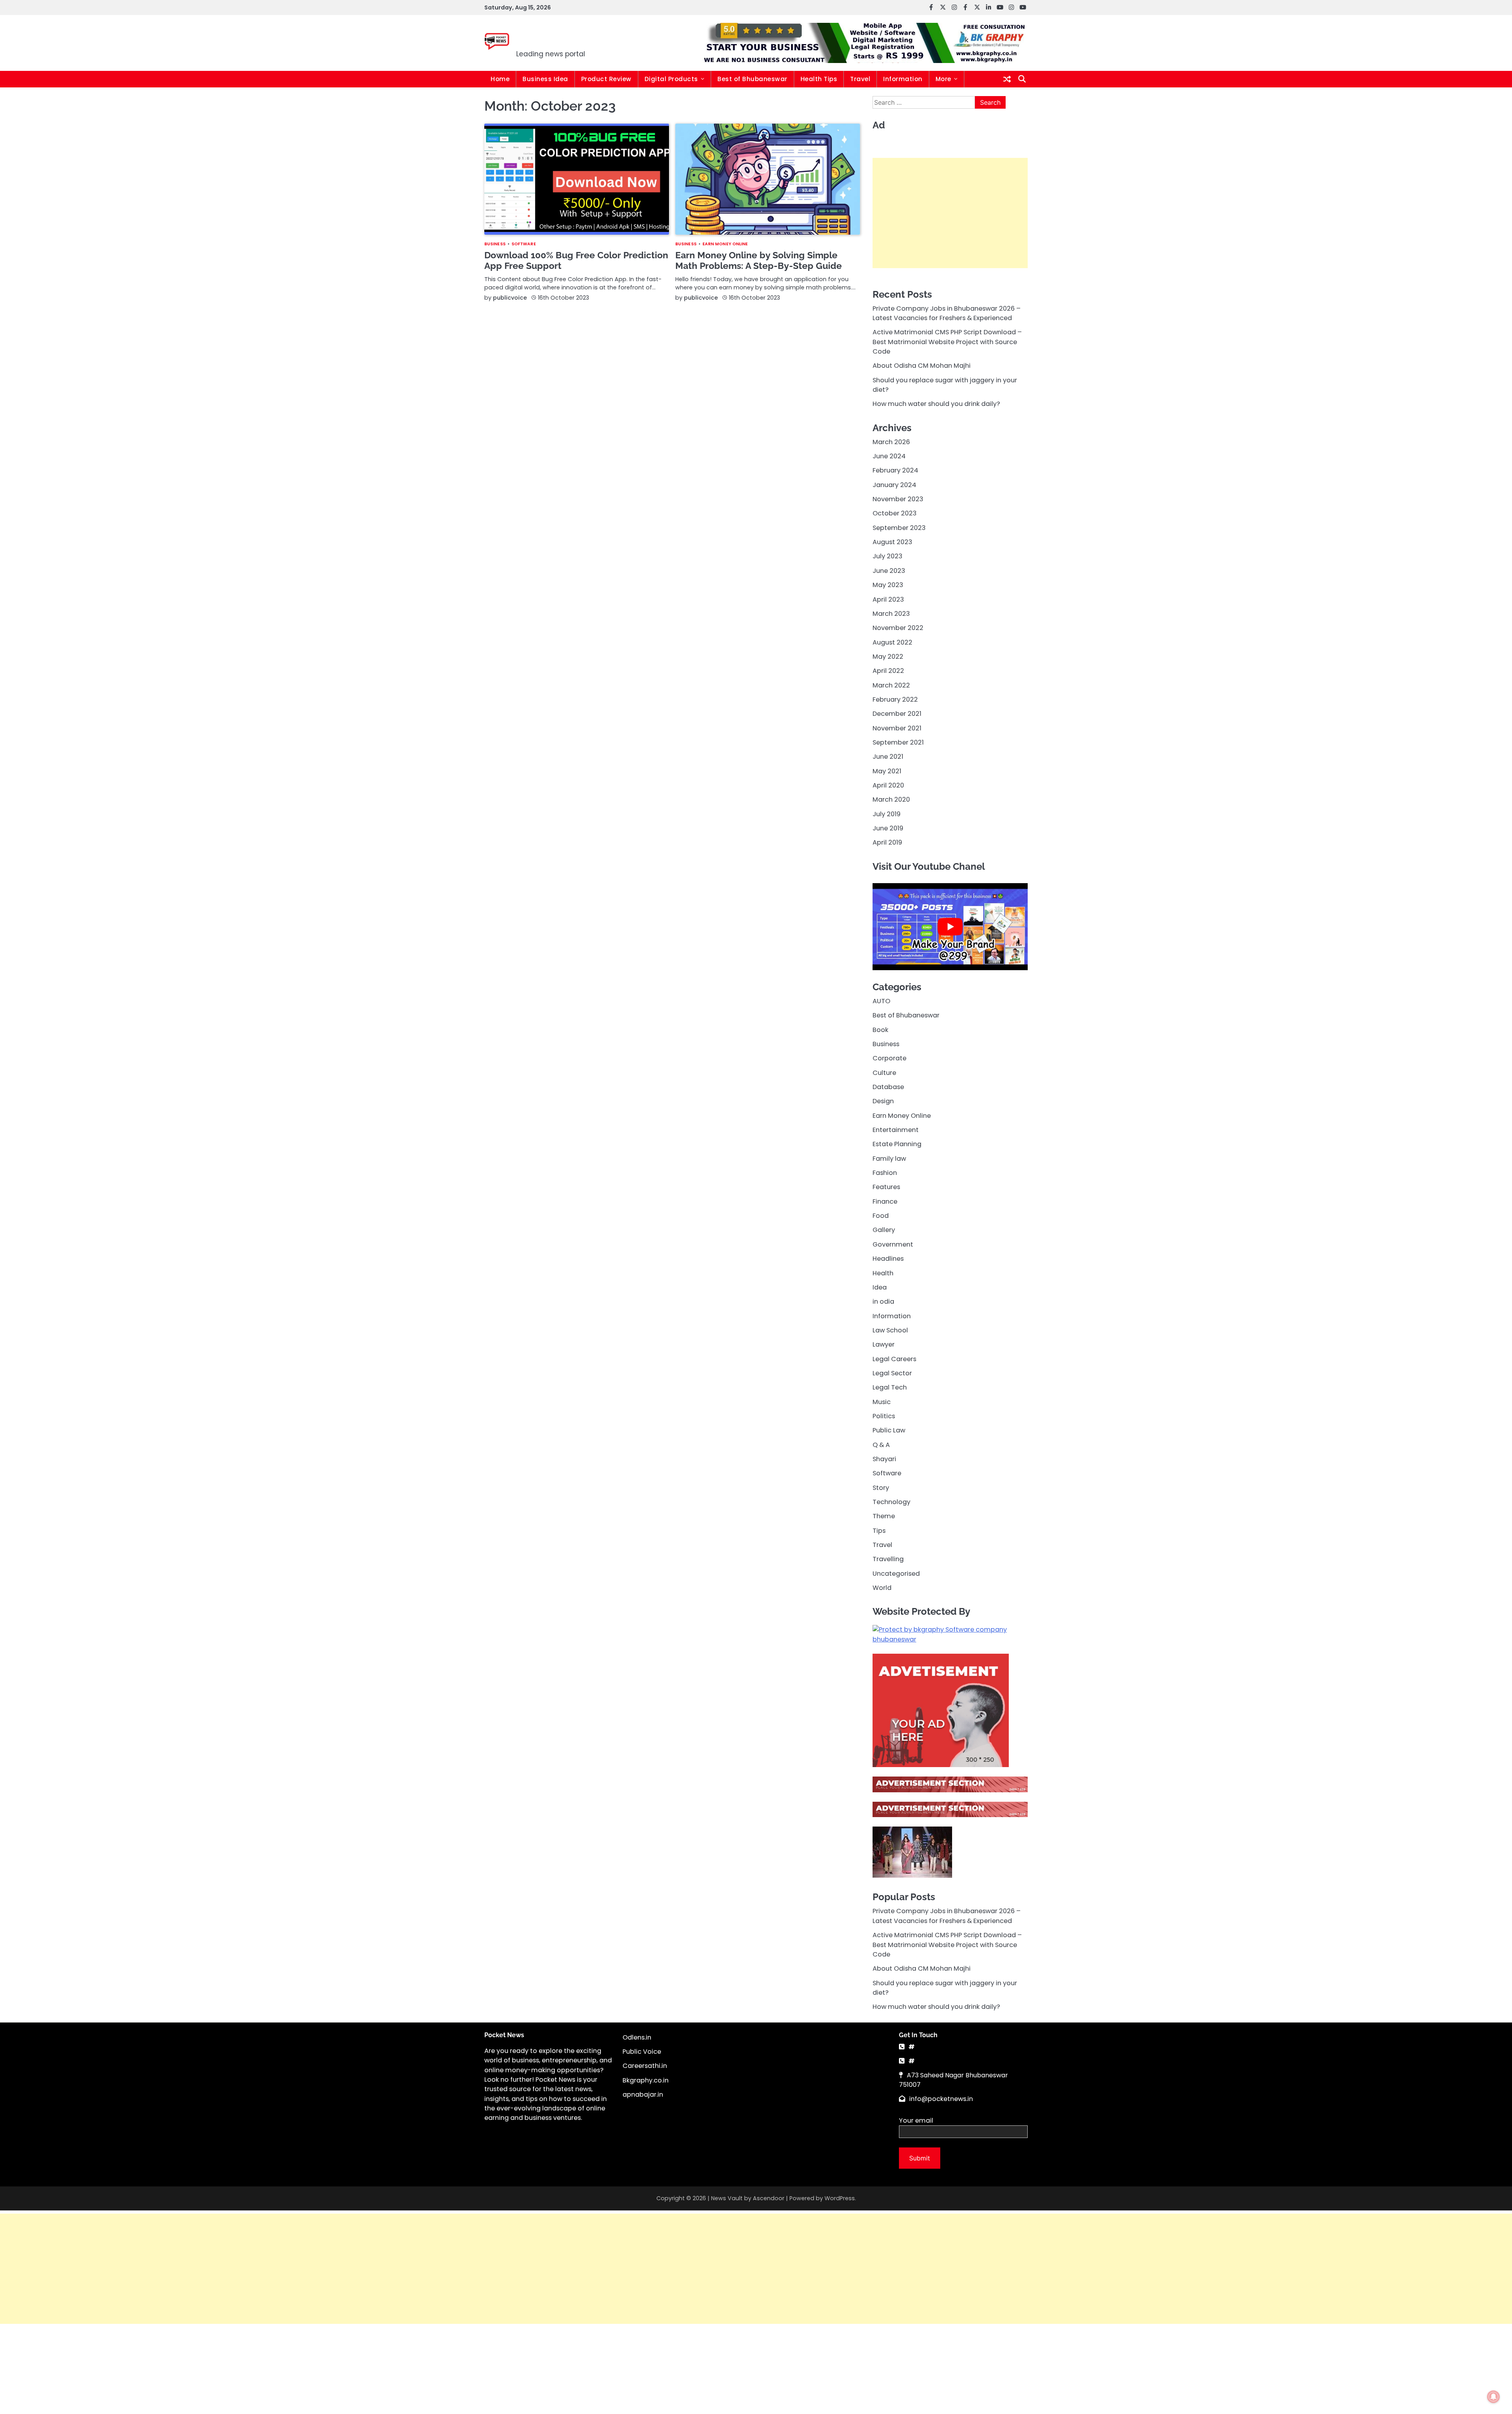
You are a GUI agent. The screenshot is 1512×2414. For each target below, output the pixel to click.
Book (880, 1029)
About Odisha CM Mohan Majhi (922, 366)
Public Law (889, 1430)
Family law (889, 1158)
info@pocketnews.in (941, 2099)
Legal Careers (894, 1359)
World (882, 1588)
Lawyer (884, 1344)
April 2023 (888, 599)
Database (888, 1087)
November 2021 (897, 728)
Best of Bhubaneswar (752, 79)
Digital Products (671, 79)
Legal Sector (892, 1373)
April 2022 (888, 671)
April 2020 (888, 785)
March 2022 (891, 685)
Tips (879, 1530)
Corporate (889, 1058)
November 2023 (898, 499)
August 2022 (892, 642)
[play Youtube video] (950, 927)
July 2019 (887, 814)
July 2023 (888, 556)
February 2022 (895, 699)
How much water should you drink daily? (936, 404)
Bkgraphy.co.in (646, 2080)
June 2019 (888, 828)
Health (883, 1273)
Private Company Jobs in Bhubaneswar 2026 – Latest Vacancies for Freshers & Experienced (947, 313)
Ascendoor (769, 2198)
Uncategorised (896, 1573)
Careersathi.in (645, 2066)
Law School (890, 1330)
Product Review (606, 79)
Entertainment (896, 1130)
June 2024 (889, 456)
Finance (885, 1201)
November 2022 (898, 628)
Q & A (881, 1444)
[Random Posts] (1007, 79)
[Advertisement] (950, 213)
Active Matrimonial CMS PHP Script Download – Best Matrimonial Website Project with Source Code (947, 342)
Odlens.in (637, 2037)
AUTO (881, 1001)
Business (495, 244)
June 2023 (889, 570)
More (943, 79)
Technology (891, 1502)
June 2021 (888, 757)
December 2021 (897, 714)
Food (881, 1216)
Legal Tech (890, 1387)
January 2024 (894, 484)
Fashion (885, 1173)
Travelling (888, 1559)
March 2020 (891, 799)
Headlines (888, 1259)
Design (883, 1101)
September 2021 (898, 742)
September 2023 (899, 527)
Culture (884, 1072)
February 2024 (895, 470)
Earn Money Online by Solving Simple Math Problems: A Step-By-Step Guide (759, 260)
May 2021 (887, 771)
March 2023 (891, 613)
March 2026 (891, 442)
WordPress (840, 2198)
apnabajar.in (643, 2094)
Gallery (884, 1230)
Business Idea (545, 79)
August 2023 (892, 542)
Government (893, 1244)
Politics (884, 1416)
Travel (860, 79)
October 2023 (895, 513)
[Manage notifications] (1493, 2397)
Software (524, 244)
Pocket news (570, 38)
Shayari (884, 1459)
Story (881, 1487)
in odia (883, 1301)
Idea (880, 1287)
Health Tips (819, 79)
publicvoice (510, 298)
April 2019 (887, 842)
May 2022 (888, 656)
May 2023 (888, 585)
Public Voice (642, 2052)
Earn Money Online (725, 244)
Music (882, 1402)
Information (903, 79)
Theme (884, 1516)
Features (886, 1187)
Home (500, 79)
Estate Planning (897, 1144)
